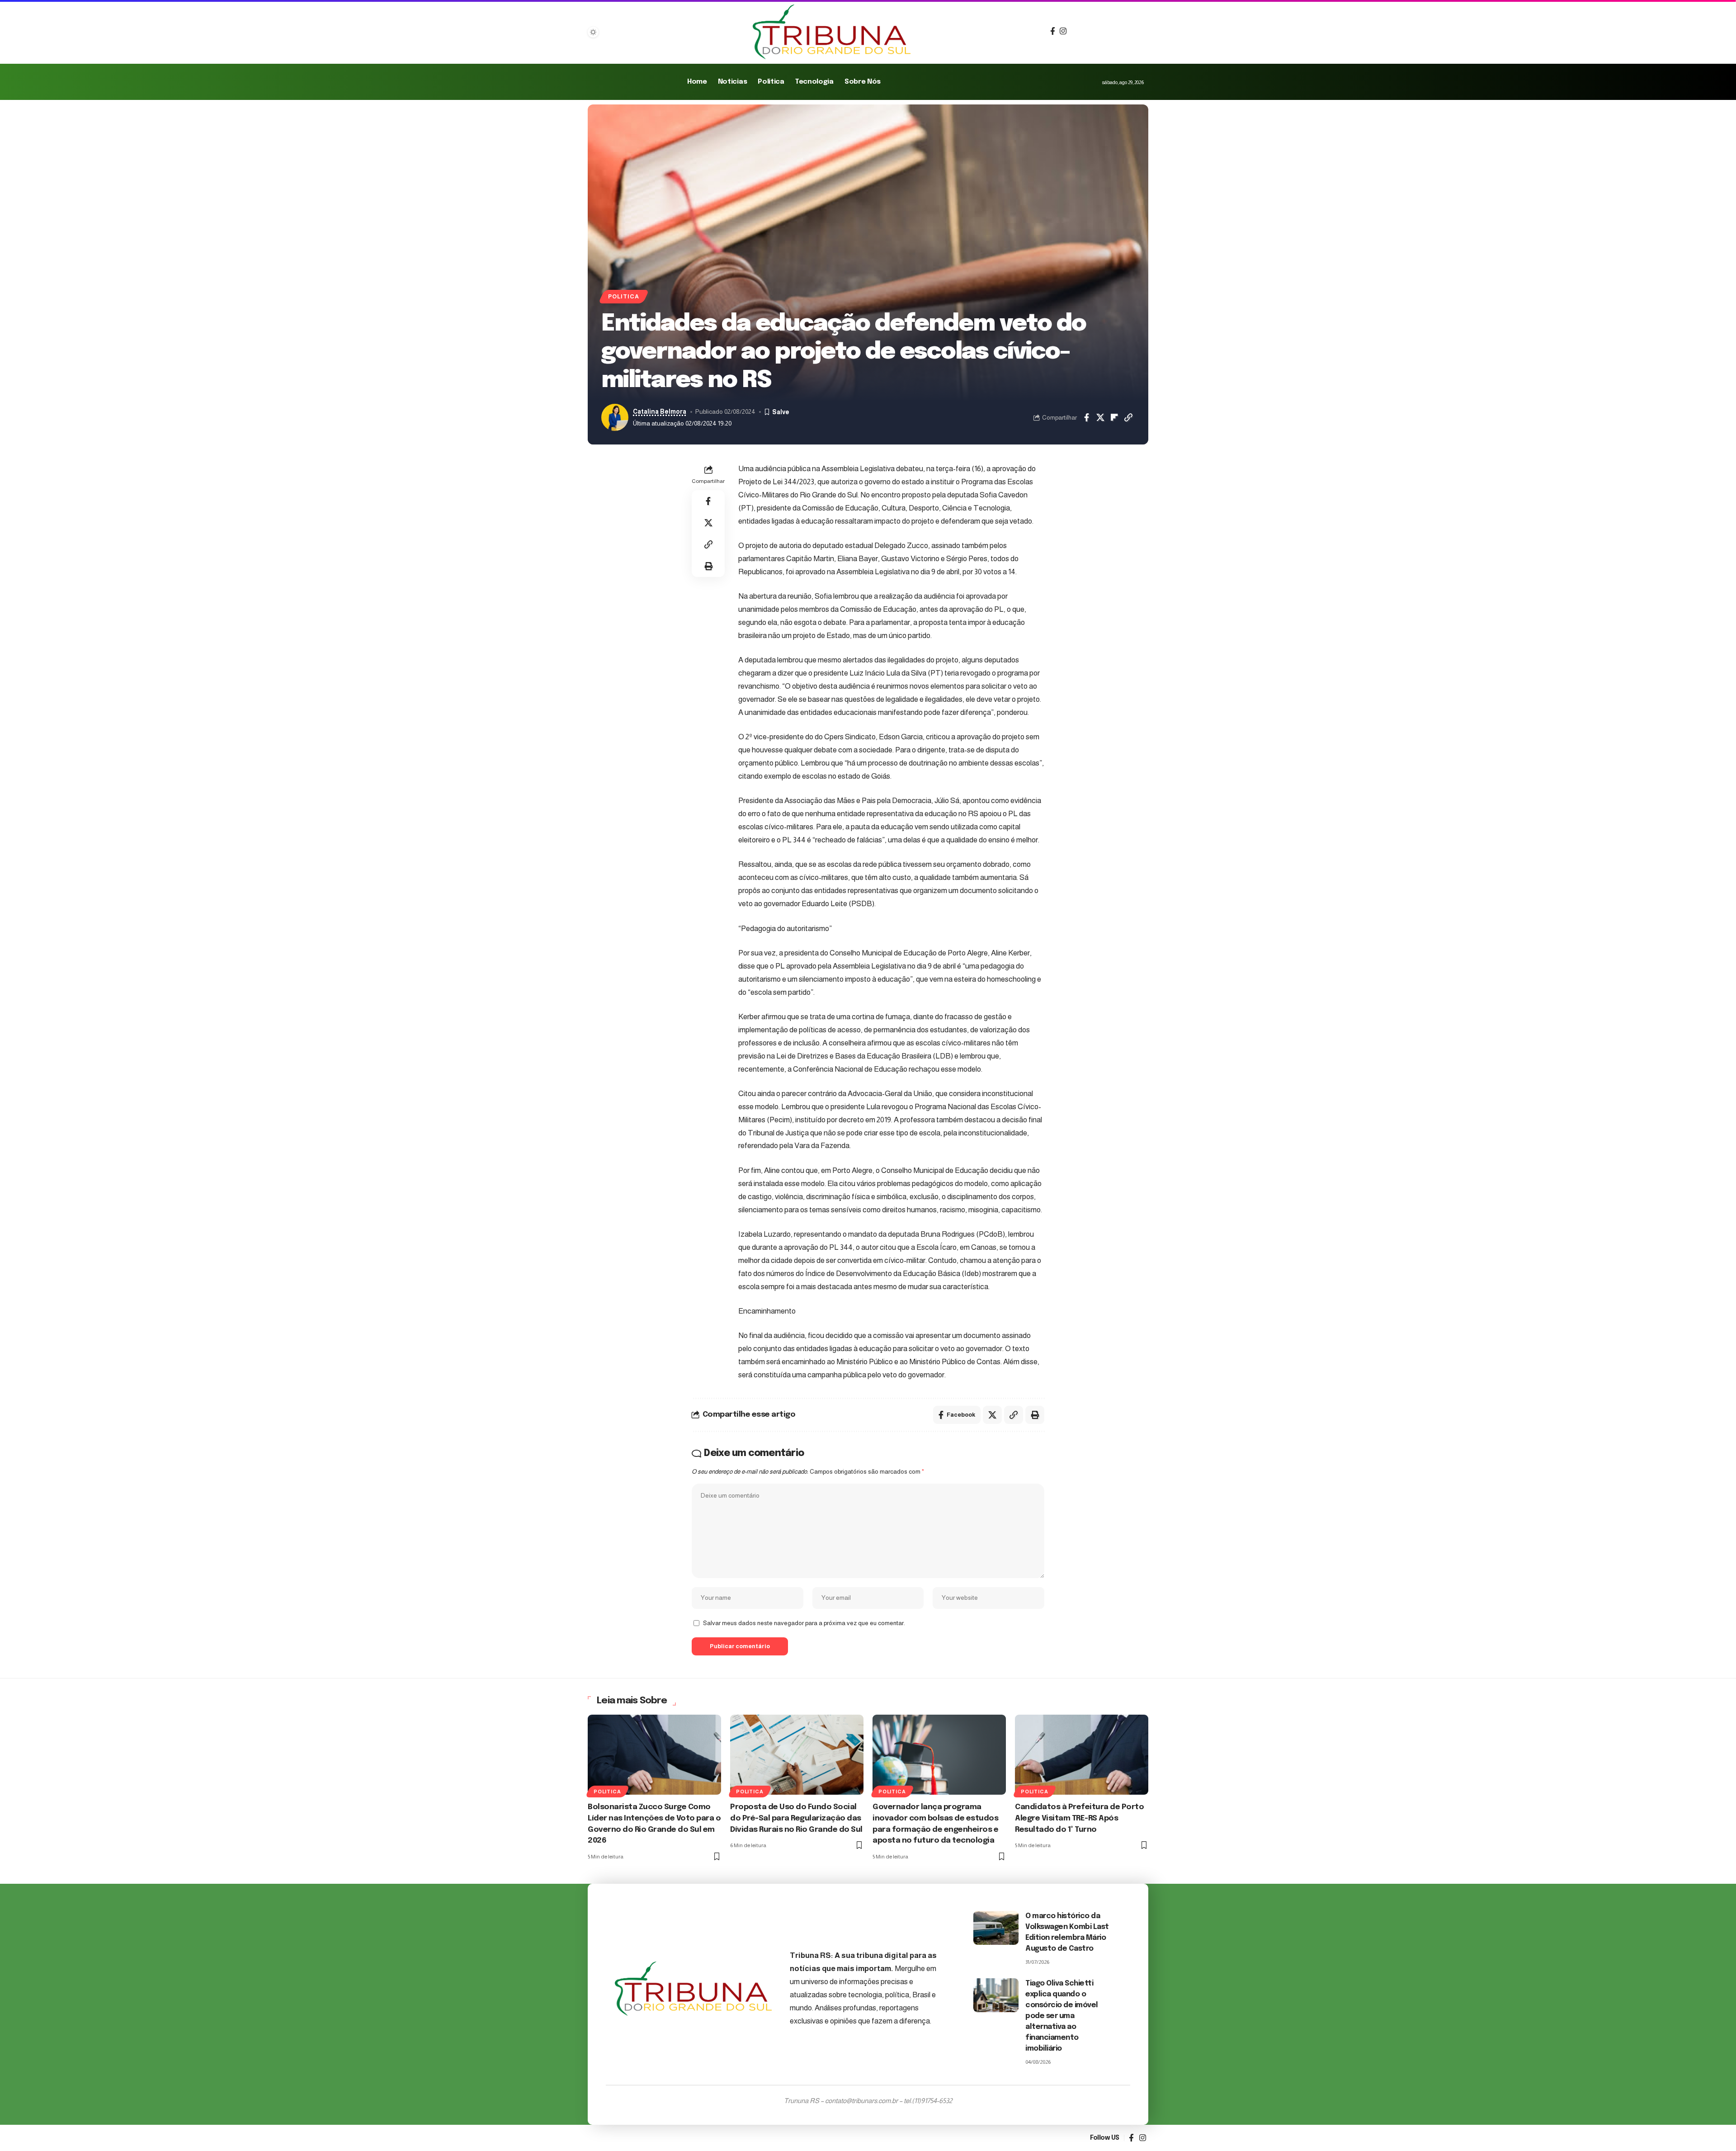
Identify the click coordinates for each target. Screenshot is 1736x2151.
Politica (623, 297)
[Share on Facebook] (1086, 417)
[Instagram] (1063, 31)
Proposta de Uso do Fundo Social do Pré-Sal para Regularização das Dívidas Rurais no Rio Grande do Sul (796, 1818)
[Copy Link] (1128, 417)
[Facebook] (1053, 31)
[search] (1075, 32)
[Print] (708, 566)
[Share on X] (1100, 417)
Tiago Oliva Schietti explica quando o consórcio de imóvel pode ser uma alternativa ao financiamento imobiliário (1062, 2016)
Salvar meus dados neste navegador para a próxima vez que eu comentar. (804, 1623)
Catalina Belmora (660, 412)
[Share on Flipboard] (1114, 417)
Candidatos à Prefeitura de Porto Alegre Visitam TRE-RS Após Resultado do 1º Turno (1079, 1818)
